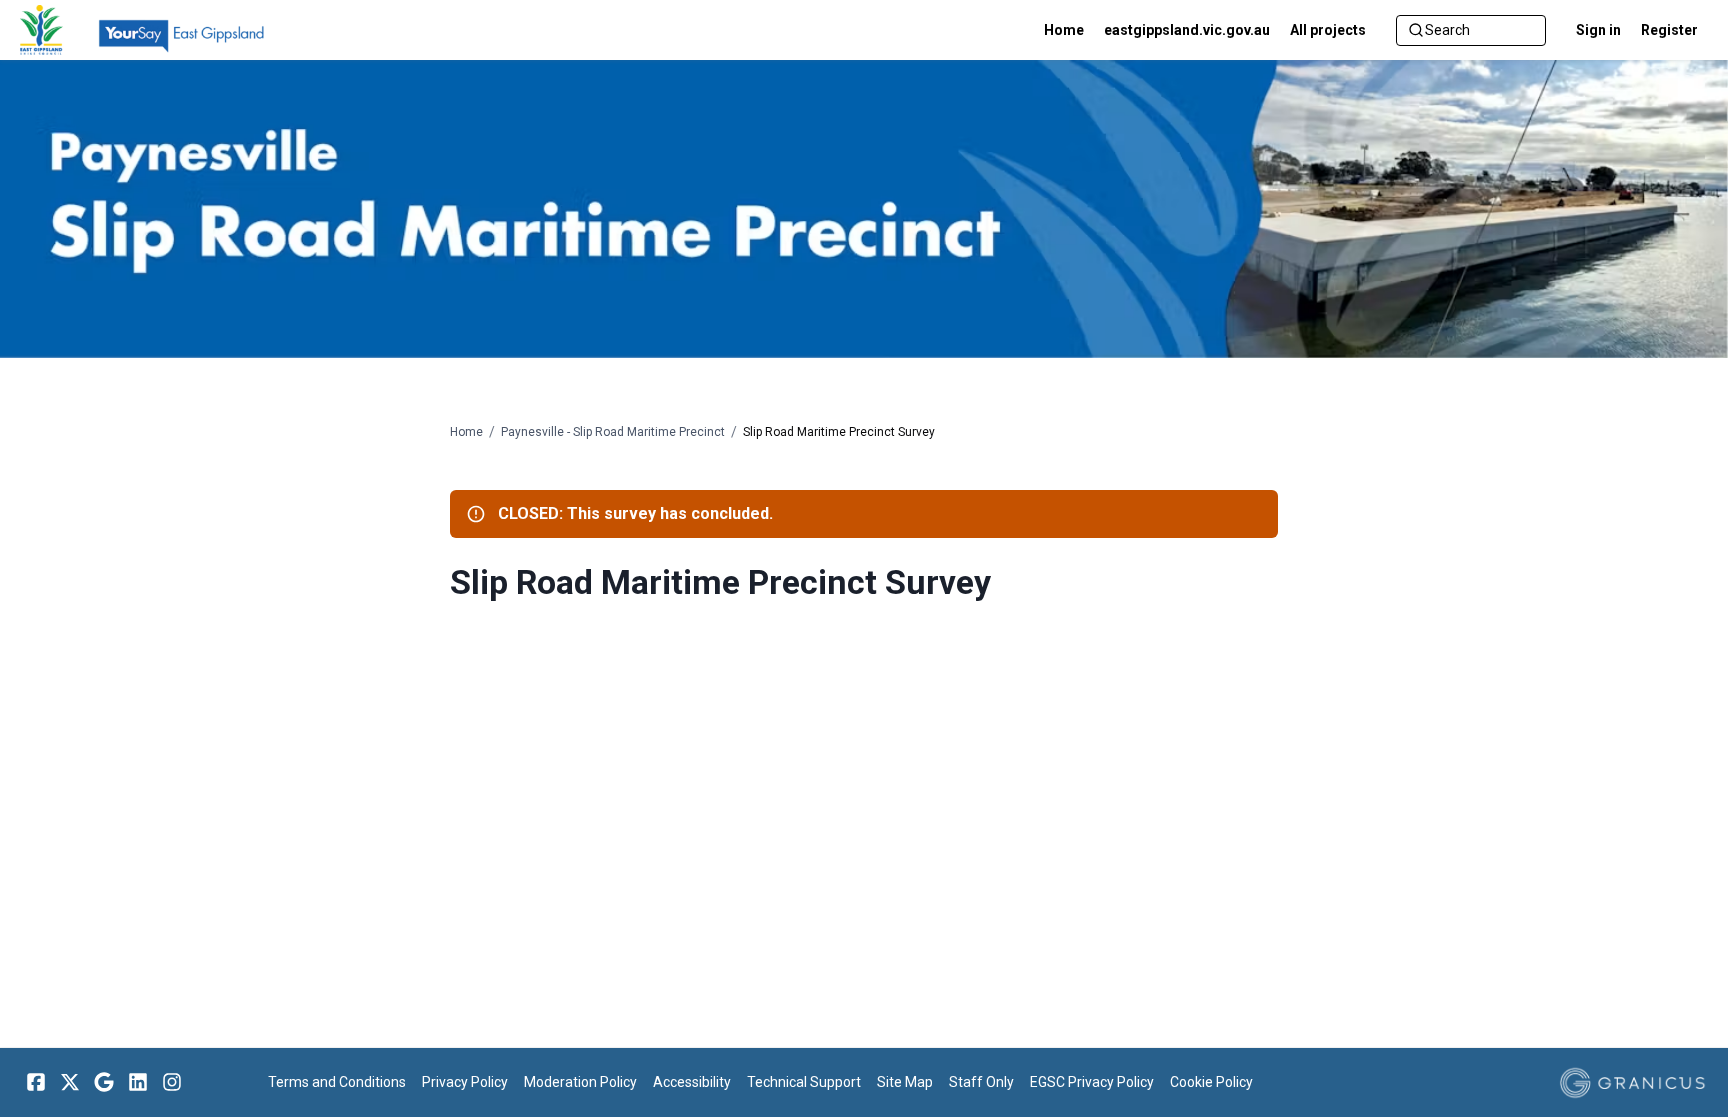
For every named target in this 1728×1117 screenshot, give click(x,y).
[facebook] (36, 1082)
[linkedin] (138, 1082)
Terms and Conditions (337, 1082)
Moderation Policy (580, 1082)
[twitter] (70, 1082)
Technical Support (804, 1082)
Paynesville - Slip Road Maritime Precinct (613, 432)
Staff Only (981, 1082)
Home (466, 432)
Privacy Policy (465, 1082)
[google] (104, 1082)
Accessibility (692, 1082)
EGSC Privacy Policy (1092, 1082)
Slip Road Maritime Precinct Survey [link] (839, 432)
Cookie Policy (1211, 1082)
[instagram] (172, 1082)
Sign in (1598, 30)
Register (1669, 30)
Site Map (905, 1082)
